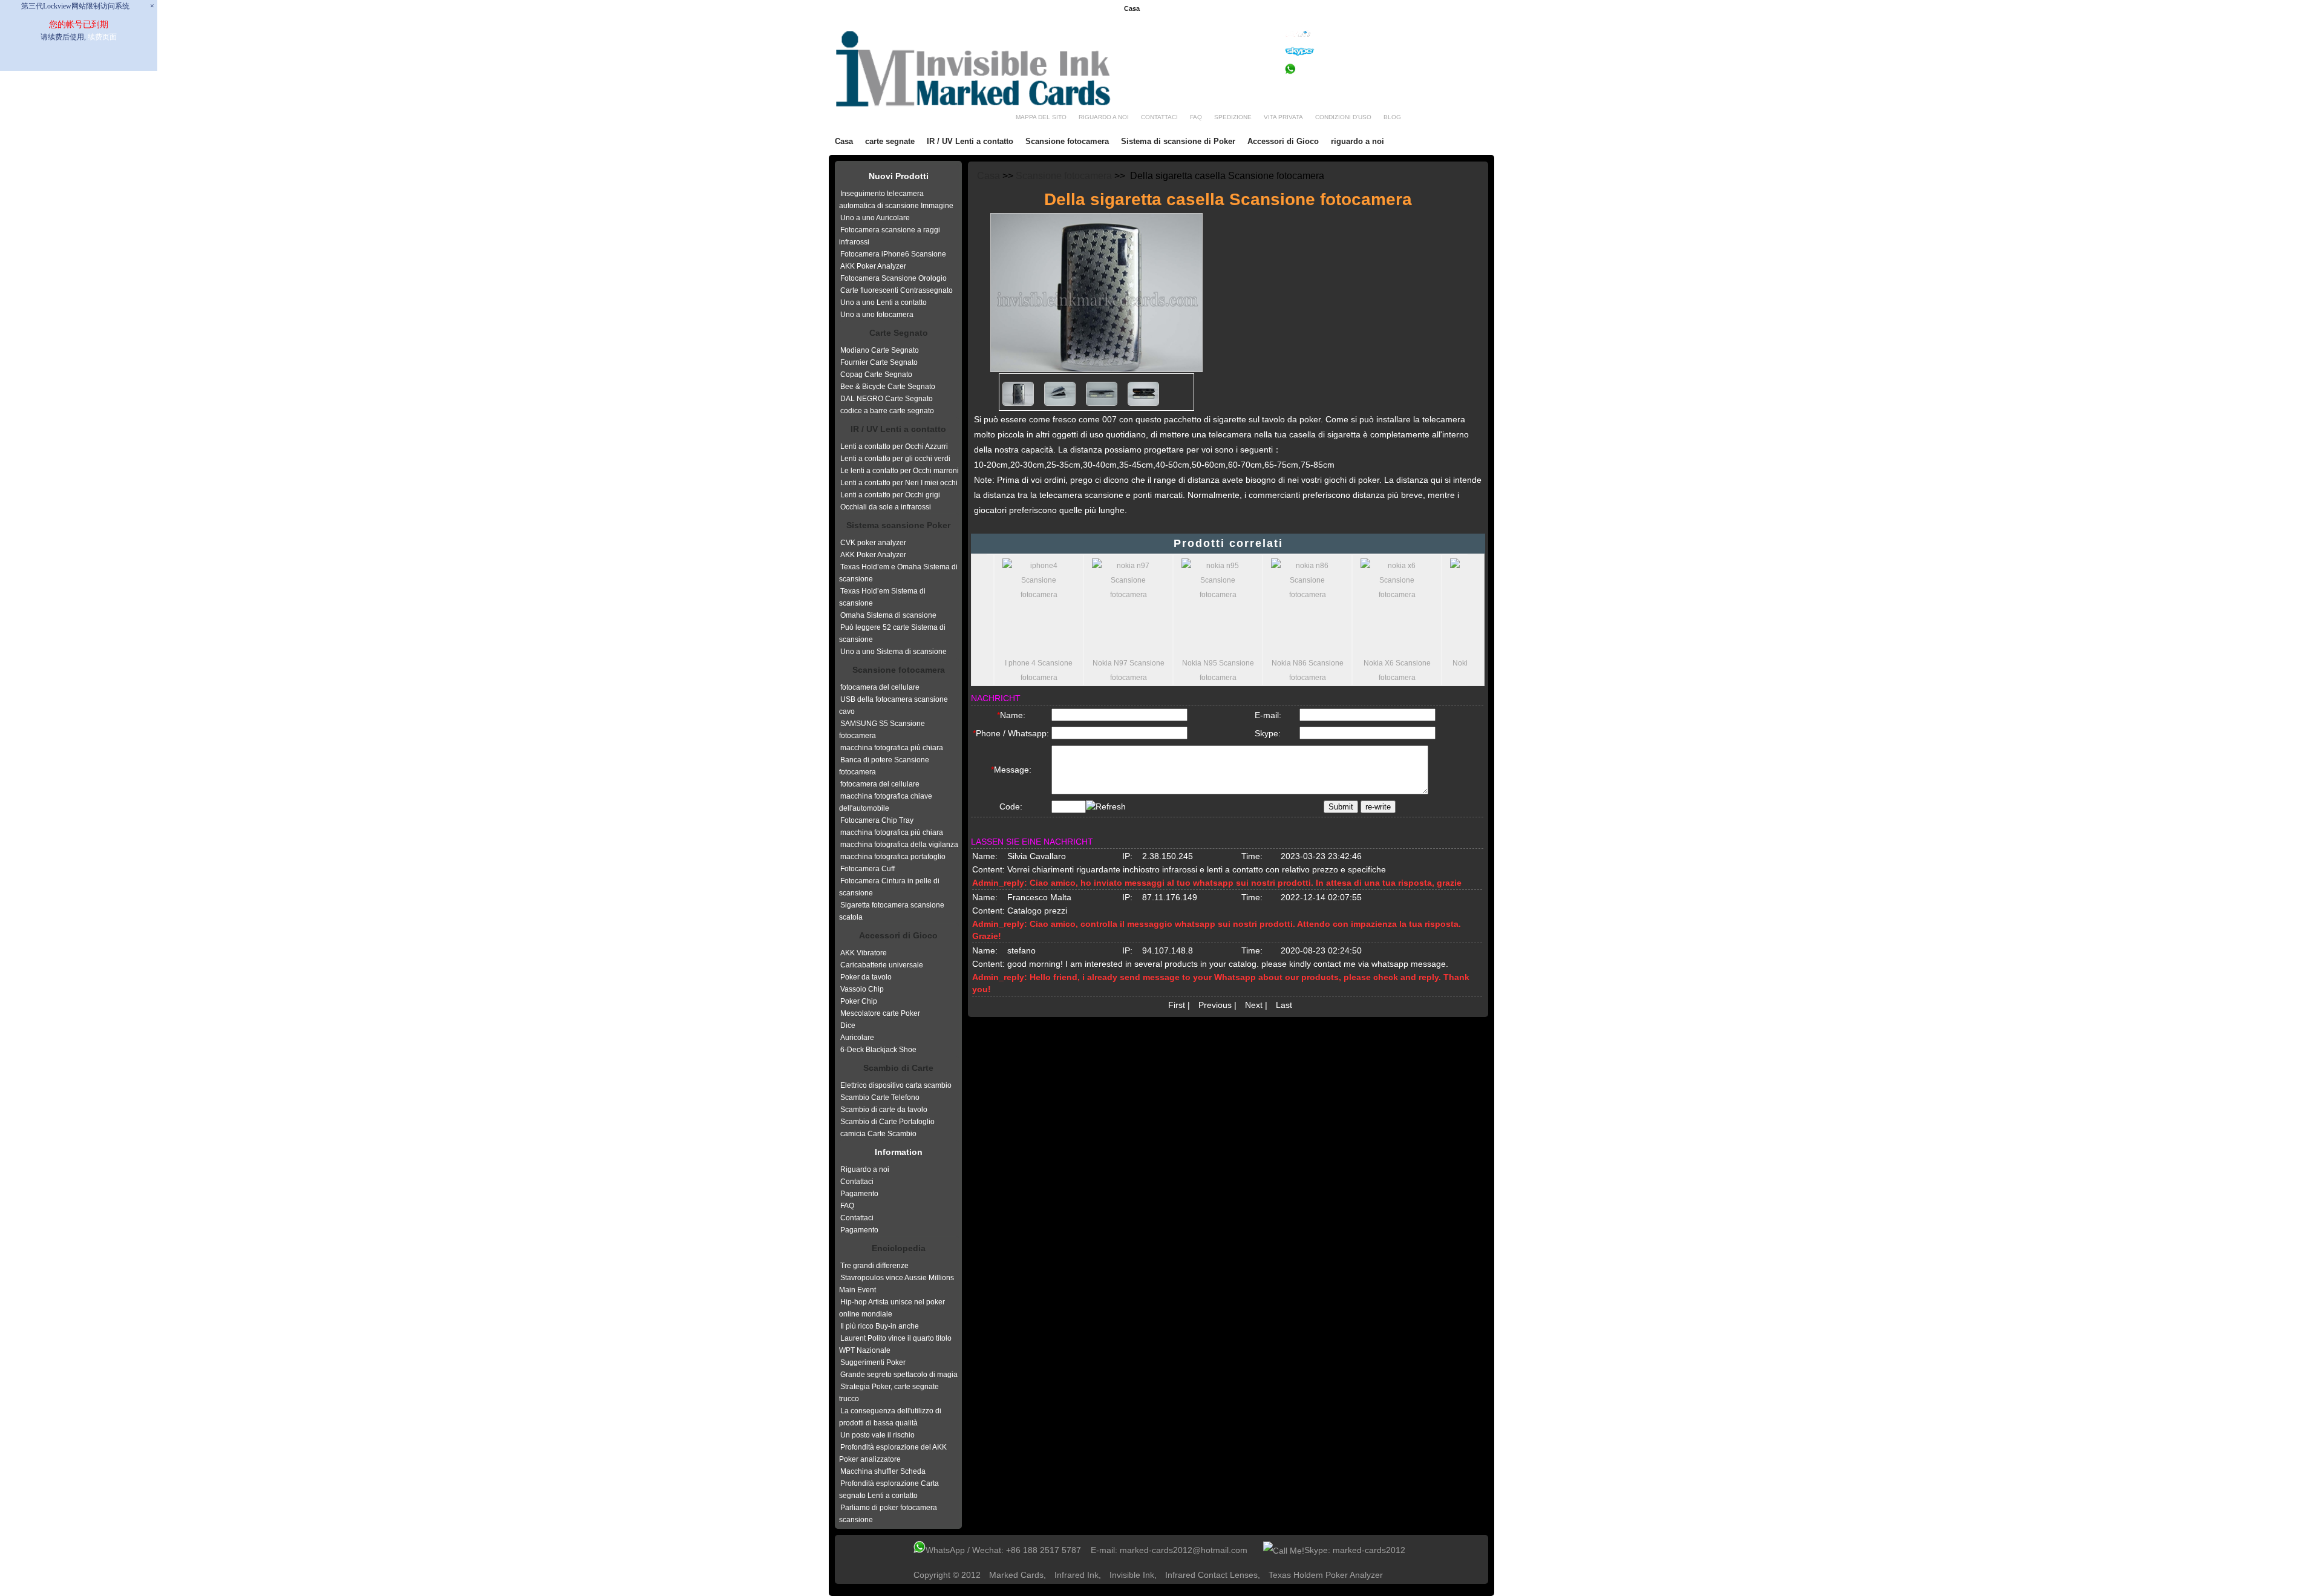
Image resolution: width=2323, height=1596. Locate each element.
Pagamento (859, 1194)
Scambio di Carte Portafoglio (887, 1122)
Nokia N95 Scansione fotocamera (1212, 670)
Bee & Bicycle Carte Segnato (888, 387)
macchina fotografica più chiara (892, 748)
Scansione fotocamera (1067, 141)
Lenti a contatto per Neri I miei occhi (899, 483)
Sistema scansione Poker (898, 525)
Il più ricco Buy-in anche (880, 1326)
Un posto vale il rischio (877, 1435)
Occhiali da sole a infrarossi (886, 507)
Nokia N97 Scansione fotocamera (1122, 670)
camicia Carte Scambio (878, 1134)
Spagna (1374, 9)
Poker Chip (859, 1001)
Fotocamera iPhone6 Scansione (893, 254)
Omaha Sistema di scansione (888, 615)
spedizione (1233, 117)
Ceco (1307, 9)
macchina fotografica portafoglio (893, 857)
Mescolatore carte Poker (880, 1013)
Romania (1338, 9)
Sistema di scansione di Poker (1178, 141)
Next (1254, 1005)
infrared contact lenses (1211, 1575)
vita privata (1283, 117)
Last (1284, 1005)
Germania (1243, 9)
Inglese (1173, 9)
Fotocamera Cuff (867, 869)
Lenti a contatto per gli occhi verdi (895, 459)
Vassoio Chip (862, 989)
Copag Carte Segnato (876, 374)
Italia (1479, 9)
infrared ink (1077, 1575)
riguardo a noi (1104, 117)
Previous (1215, 1005)
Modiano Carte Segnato (880, 350)
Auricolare (857, 1038)
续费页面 (102, 37)
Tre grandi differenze (874, 1266)
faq (1196, 117)
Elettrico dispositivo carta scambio (896, 1085)
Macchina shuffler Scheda (883, 1471)
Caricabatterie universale (882, 965)
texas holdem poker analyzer (1326, 1575)
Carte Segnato (899, 333)
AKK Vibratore (864, 953)
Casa (1132, 8)
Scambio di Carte (898, 1068)
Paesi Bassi (1413, 9)
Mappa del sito (1041, 117)
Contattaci (1159, 117)
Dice (848, 1025)
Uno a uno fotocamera (877, 315)
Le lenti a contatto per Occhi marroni (900, 471)
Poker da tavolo (866, 977)
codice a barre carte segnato (887, 411)
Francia (1206, 9)
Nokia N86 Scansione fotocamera (1302, 670)
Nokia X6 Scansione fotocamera (1391, 670)
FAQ (847, 1206)
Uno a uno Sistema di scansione (894, 652)
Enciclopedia (899, 1248)
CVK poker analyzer (873, 543)
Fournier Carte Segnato (879, 362)
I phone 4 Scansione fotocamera (1033, 670)
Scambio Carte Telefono (880, 1097)
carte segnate (890, 141)
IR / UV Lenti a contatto (970, 141)
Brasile (1278, 9)
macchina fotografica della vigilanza (899, 845)
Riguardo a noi (865, 1169)
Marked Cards (1016, 1575)
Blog (1392, 117)
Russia (1451, 9)
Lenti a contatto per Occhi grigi (890, 495)
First (1177, 1005)
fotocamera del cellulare (880, 687)
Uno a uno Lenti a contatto (884, 303)
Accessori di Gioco (1283, 141)
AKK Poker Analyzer (873, 266)
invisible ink (1132, 1575)
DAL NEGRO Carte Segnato (887, 399)
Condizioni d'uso (1343, 117)
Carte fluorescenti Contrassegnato (897, 290)
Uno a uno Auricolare (875, 218)
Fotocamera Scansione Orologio (894, 278)
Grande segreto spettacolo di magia (899, 1375)
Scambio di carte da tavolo (884, 1110)
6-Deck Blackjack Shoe (878, 1050)
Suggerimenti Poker (873, 1362)
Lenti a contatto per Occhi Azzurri (894, 446)
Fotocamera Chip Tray (877, 820)
